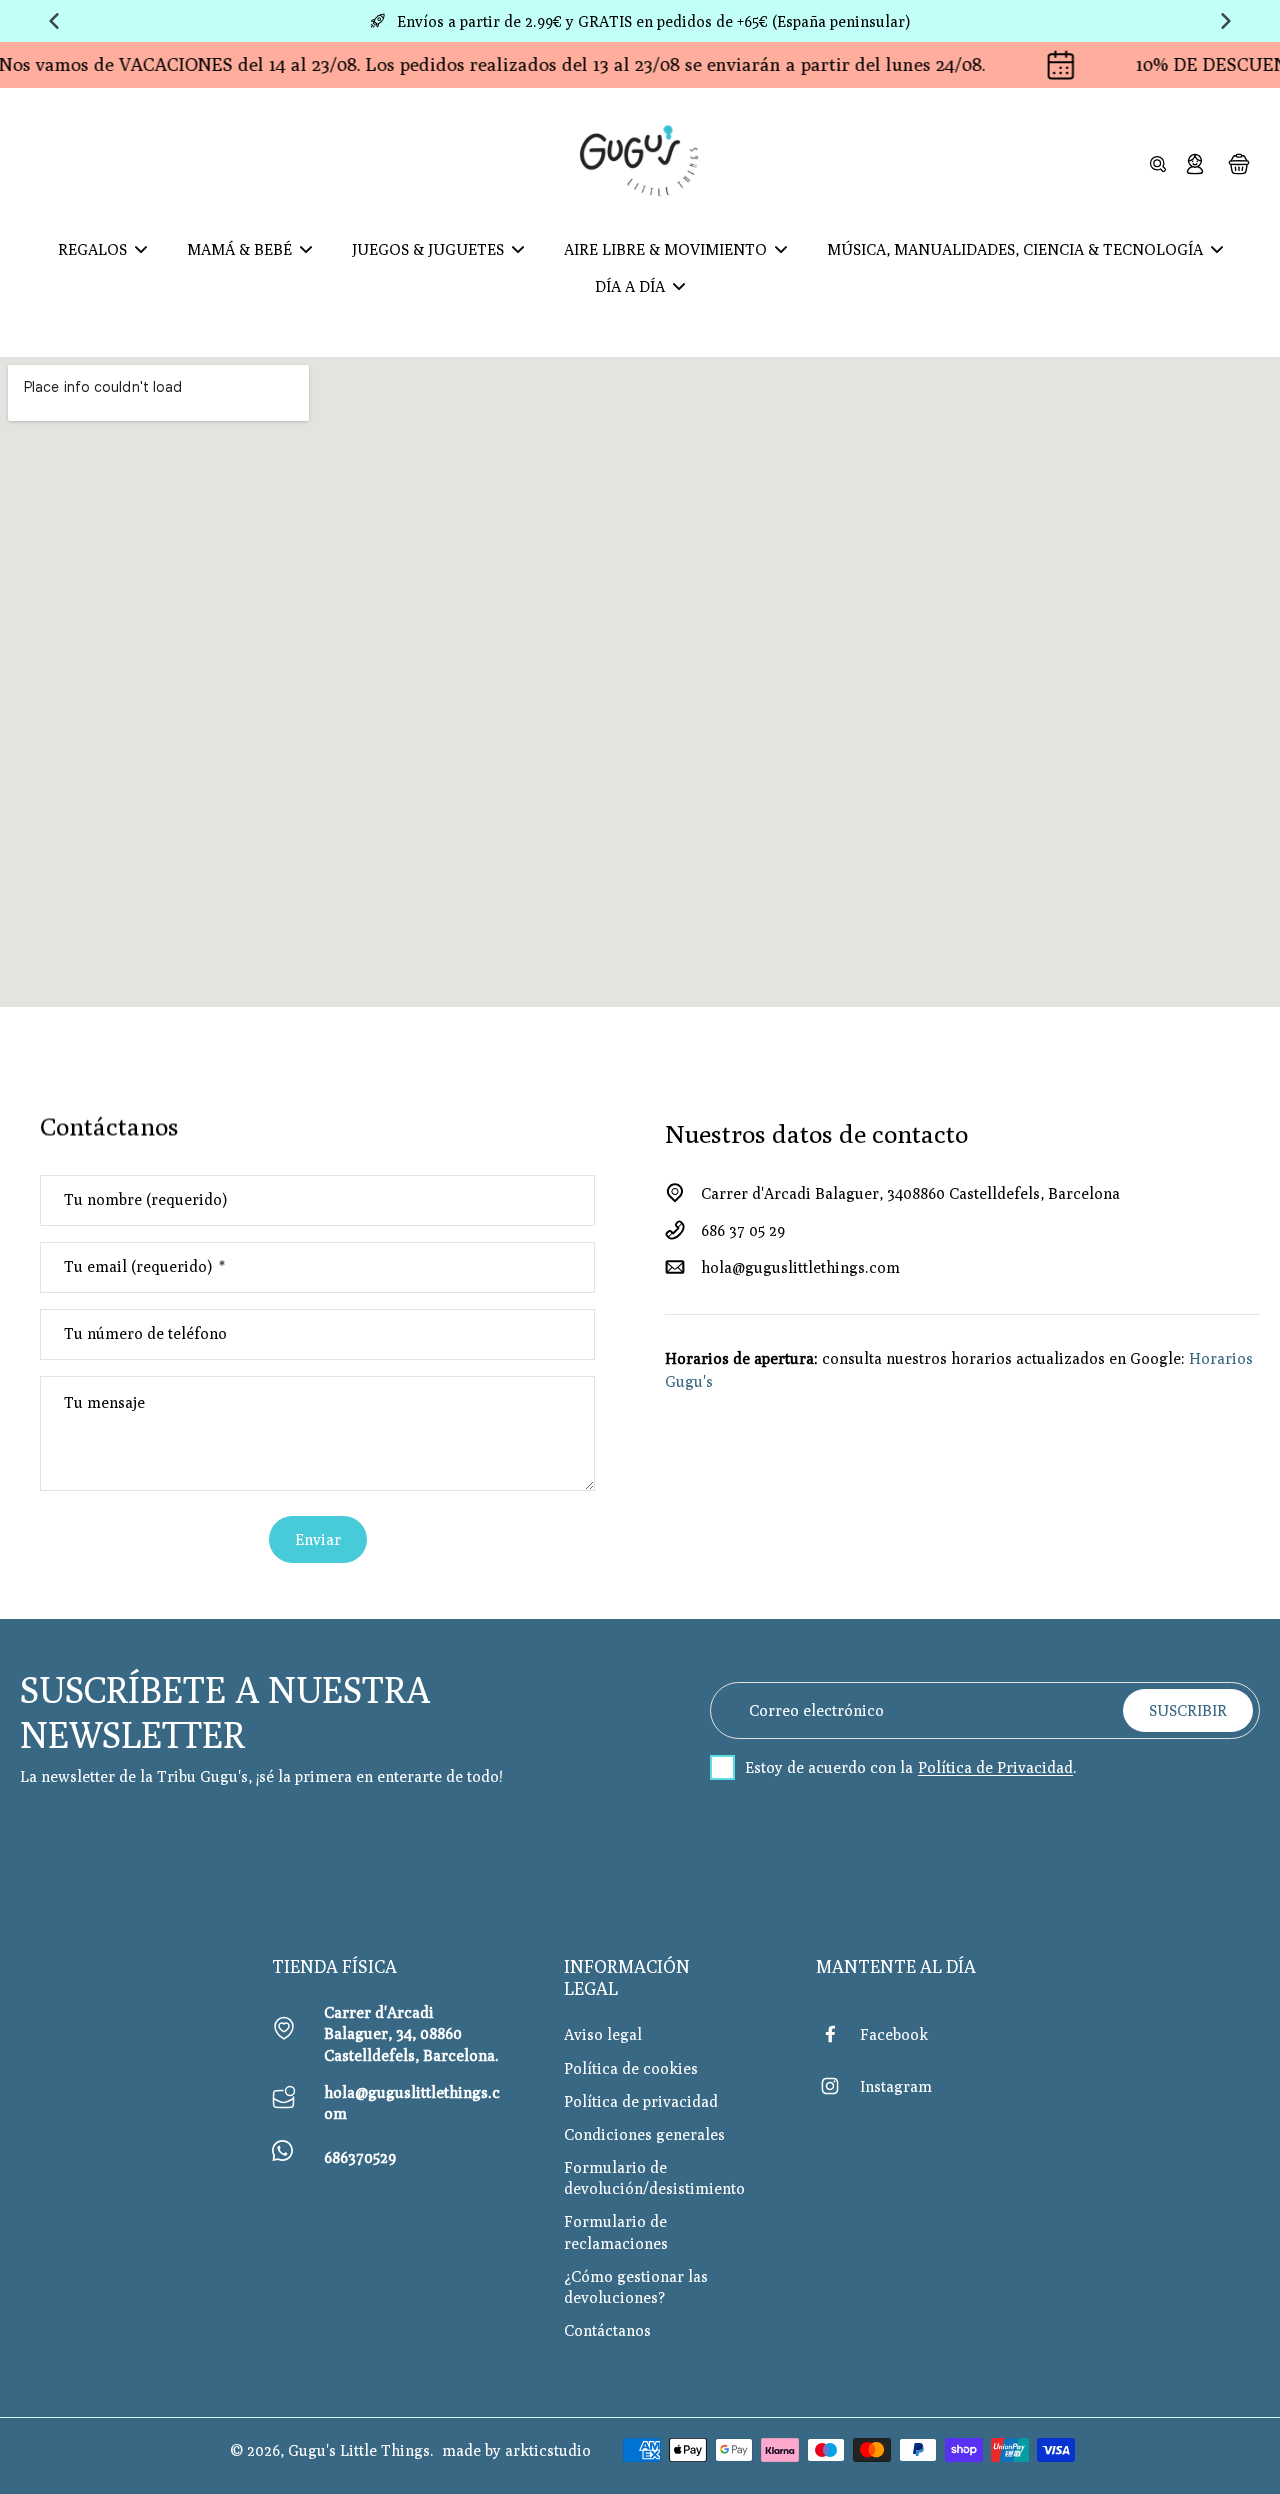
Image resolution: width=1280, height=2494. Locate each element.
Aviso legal (603, 2034)
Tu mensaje (106, 1402)
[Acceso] (1194, 163)
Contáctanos (607, 2330)
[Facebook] (838, 2034)
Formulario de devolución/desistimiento (654, 2177)
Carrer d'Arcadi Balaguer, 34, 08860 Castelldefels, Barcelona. (411, 2033)
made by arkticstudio (516, 2450)
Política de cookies (631, 2068)
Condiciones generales (644, 2134)
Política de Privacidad (995, 1768)
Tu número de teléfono (147, 1334)
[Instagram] (838, 2086)
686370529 (360, 2157)
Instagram (896, 2086)
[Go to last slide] (54, 21)
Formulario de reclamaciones (616, 2231)
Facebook (894, 2034)
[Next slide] (1226, 21)
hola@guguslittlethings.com (800, 1267)
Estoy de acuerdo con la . (911, 1768)
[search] (1158, 163)
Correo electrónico (816, 1710)
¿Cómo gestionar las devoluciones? (636, 2286)
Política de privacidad (641, 2101)
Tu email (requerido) (144, 1267)
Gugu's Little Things (359, 2450)
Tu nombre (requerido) (145, 1199)
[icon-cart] (1238, 163)
